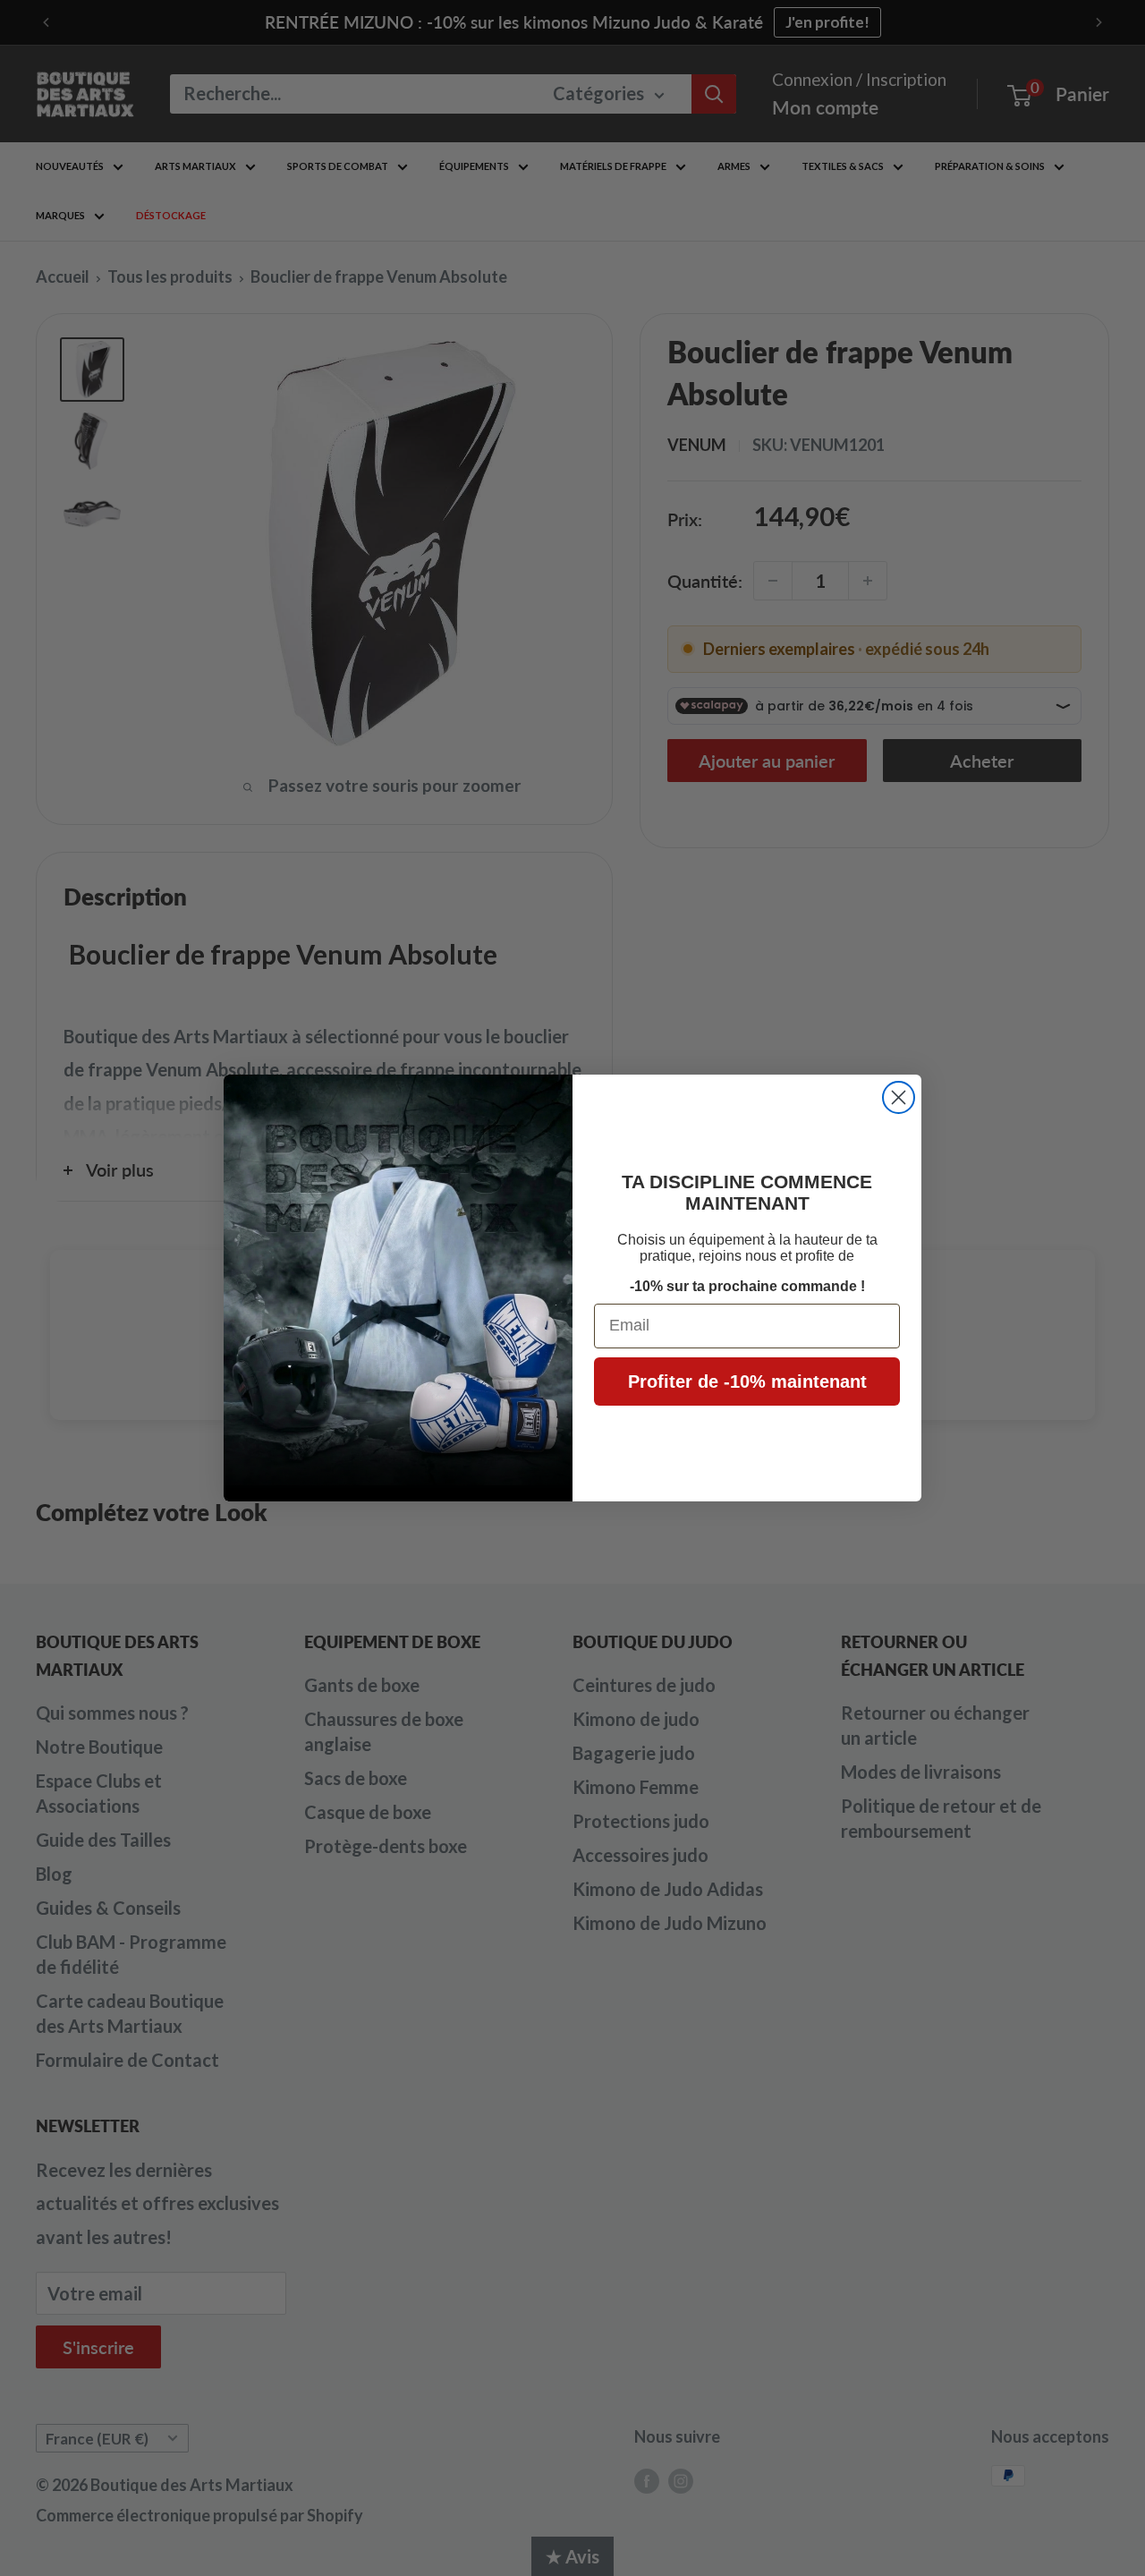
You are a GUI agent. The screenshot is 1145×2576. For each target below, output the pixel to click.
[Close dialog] (899, 1097)
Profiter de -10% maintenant (747, 1382)
